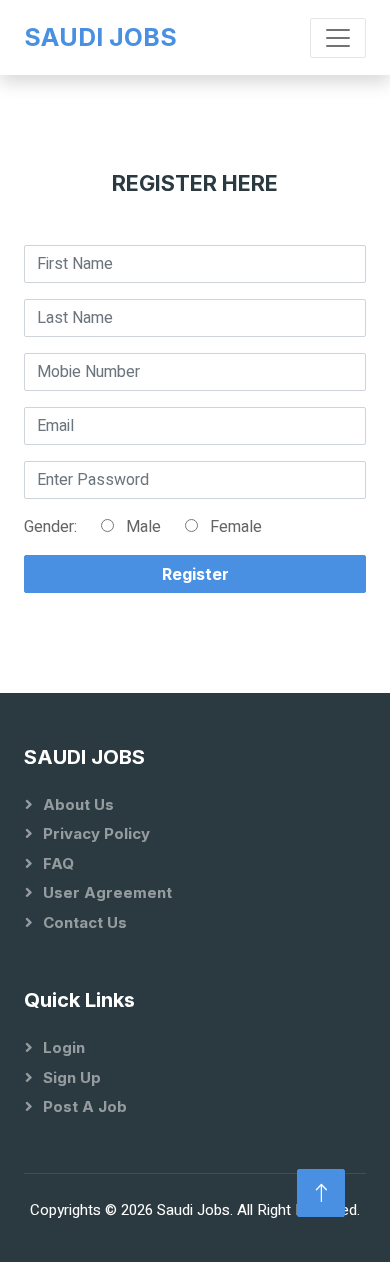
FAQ (58, 863)
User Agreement (107, 892)
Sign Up (72, 1077)
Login (64, 1047)
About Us (78, 804)
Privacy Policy (96, 833)
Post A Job (85, 1106)
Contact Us (85, 922)
